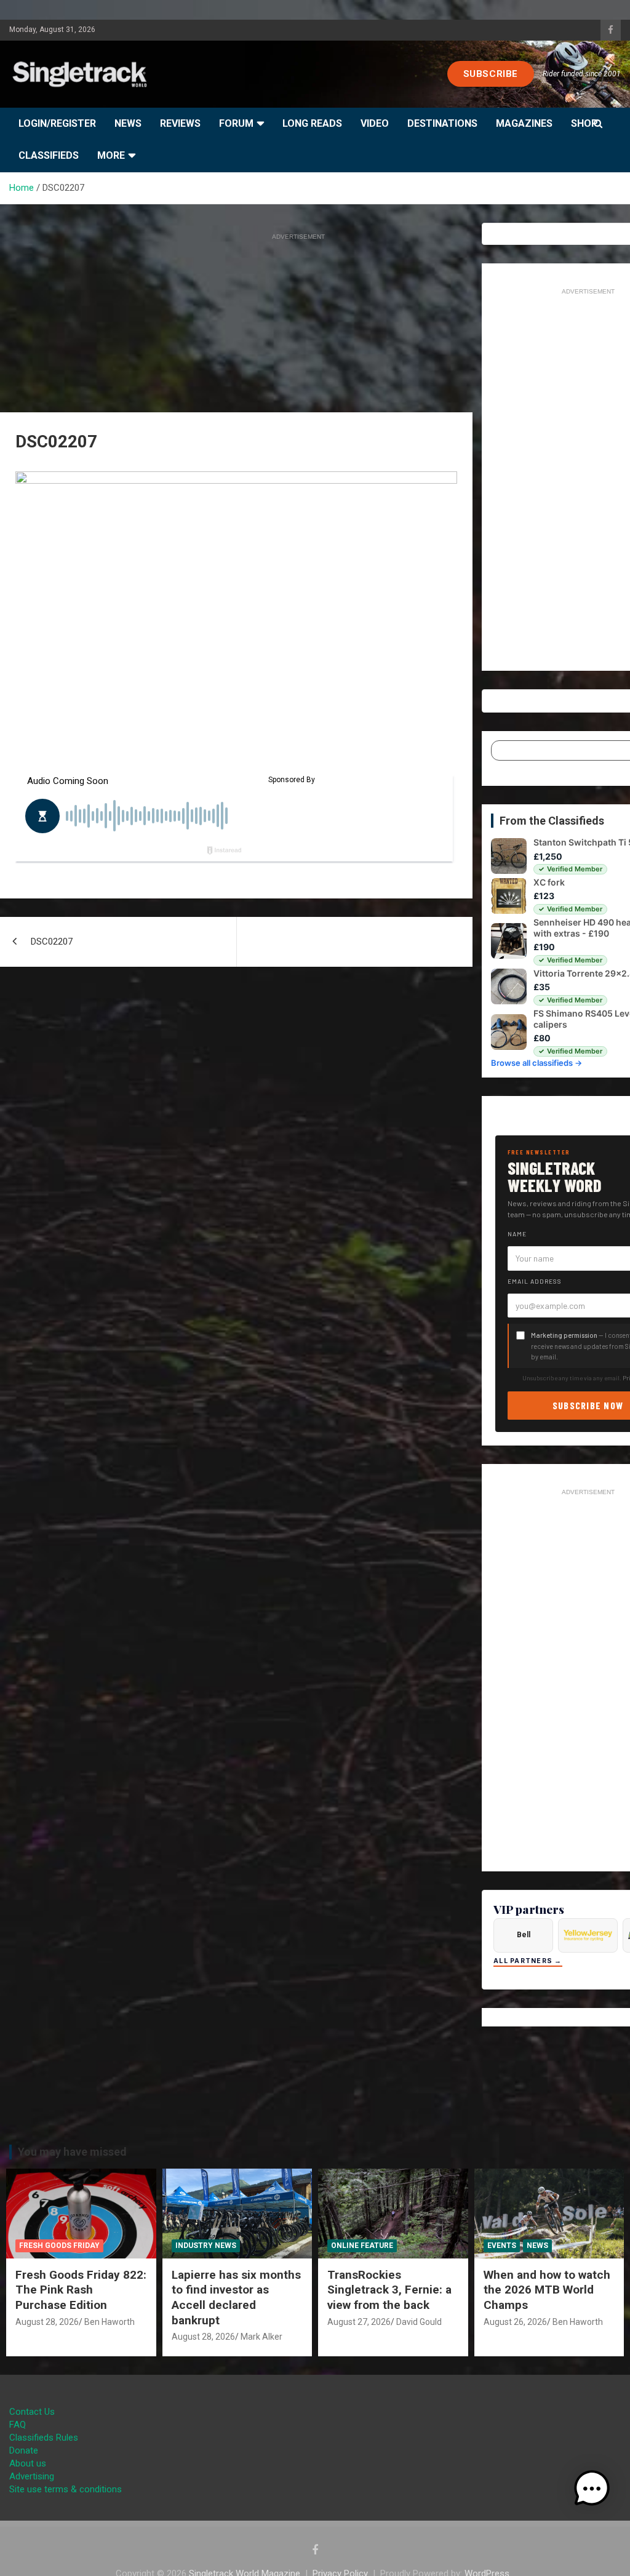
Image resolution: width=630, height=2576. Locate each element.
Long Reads (312, 123)
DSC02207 (52, 942)
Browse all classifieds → (536, 1063)
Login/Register (57, 123)
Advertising (32, 2476)
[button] (592, 2489)
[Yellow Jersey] (588, 1935)
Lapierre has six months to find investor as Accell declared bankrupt (236, 2298)
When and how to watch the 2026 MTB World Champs (547, 2290)
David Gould (419, 2322)
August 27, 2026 (359, 2322)
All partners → (528, 1961)
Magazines (524, 123)
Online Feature (362, 2246)
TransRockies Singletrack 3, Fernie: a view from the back (389, 2290)
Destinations (442, 123)
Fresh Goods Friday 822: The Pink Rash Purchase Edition (81, 2290)
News (128, 123)
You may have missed (72, 2152)
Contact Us (32, 2412)
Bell (524, 1935)
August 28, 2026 (47, 2322)
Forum (236, 123)
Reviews (180, 123)
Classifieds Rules (44, 2438)
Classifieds (49, 155)
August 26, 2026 (515, 2322)
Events (502, 2246)
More (111, 155)
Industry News (206, 2246)
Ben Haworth (110, 2322)
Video (375, 123)
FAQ (18, 2425)
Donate (24, 2450)
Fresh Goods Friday (59, 2246)
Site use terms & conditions (66, 2489)
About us (28, 2463)
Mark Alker (261, 2337)
